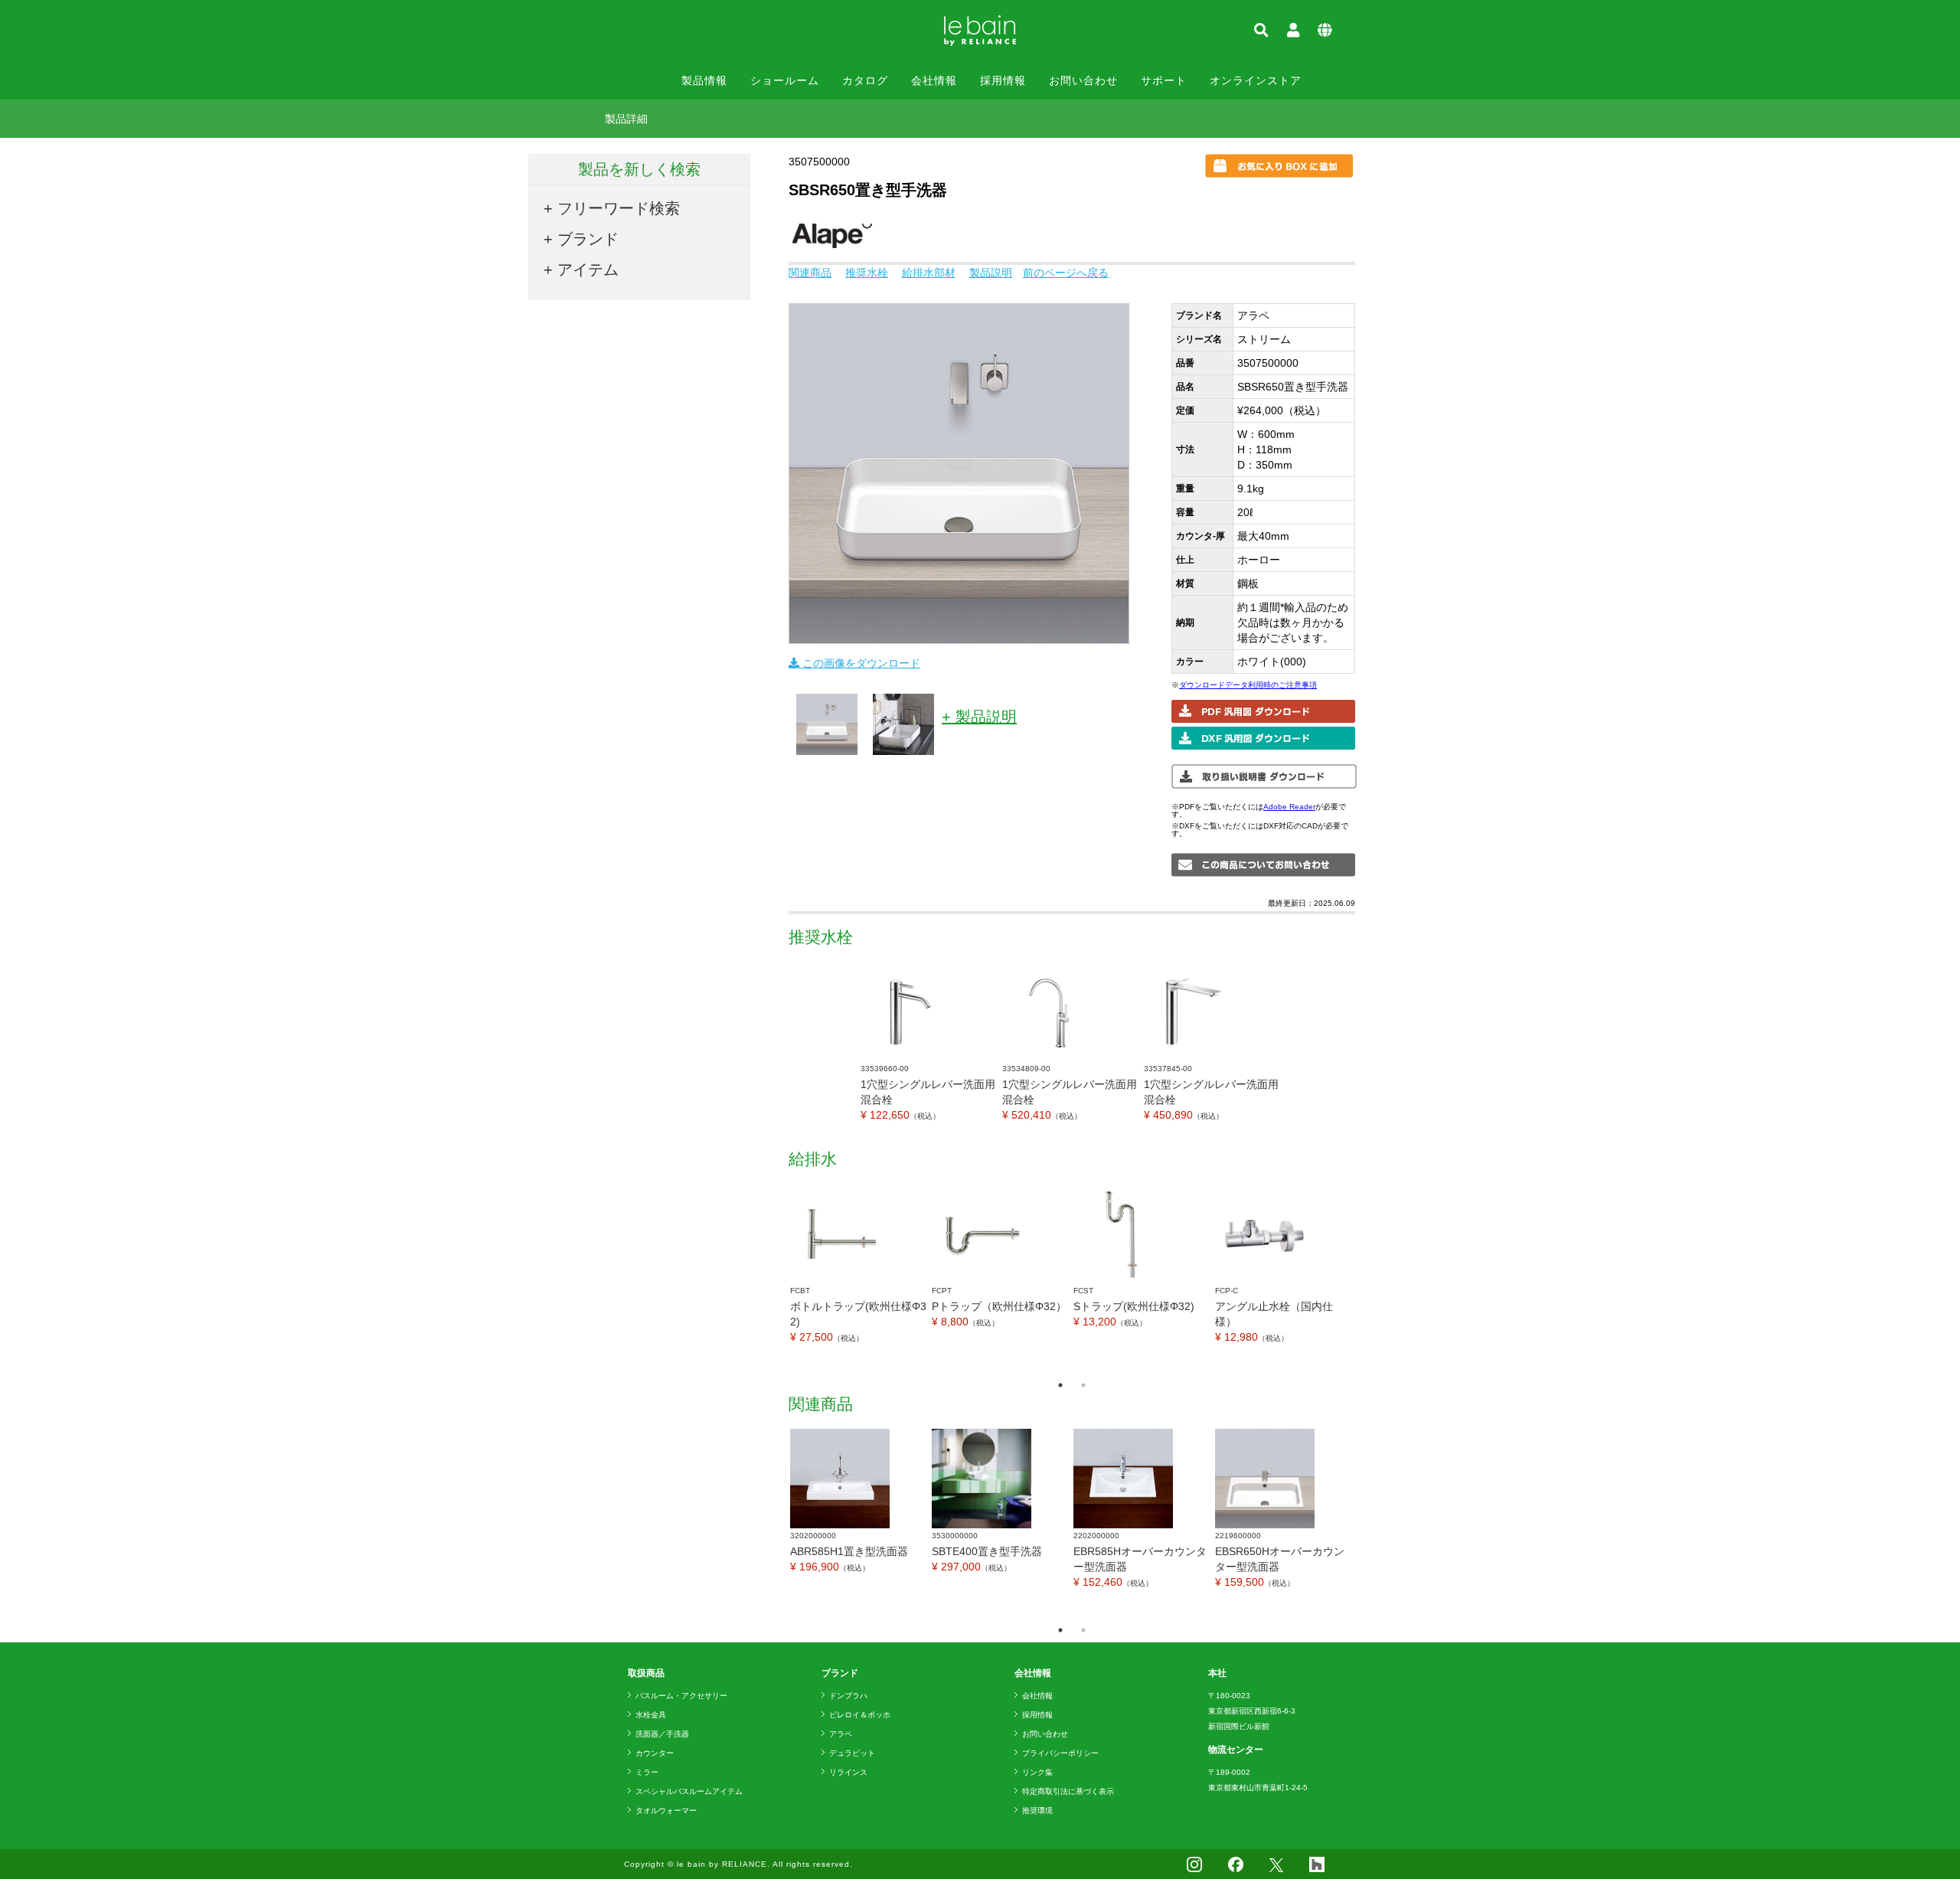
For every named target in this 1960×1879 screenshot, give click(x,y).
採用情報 (1003, 80)
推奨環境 (1037, 1810)
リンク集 (1037, 1772)
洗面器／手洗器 (662, 1734)
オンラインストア (1256, 80)
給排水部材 (929, 273)
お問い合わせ (1083, 80)
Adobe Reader (1289, 807)
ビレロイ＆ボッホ (860, 1715)
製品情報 (704, 80)
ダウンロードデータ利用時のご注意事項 (1248, 685)
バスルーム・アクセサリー (681, 1696)
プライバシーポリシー (1060, 1753)
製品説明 (991, 273)
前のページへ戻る (1066, 273)
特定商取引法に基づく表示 (1068, 1791)
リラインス (848, 1772)
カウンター (655, 1753)
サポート (1164, 80)
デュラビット (852, 1753)
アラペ (841, 1734)
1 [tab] (1060, 1385)
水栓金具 (651, 1715)
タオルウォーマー (666, 1810)
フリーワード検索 (619, 208)
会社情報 (934, 80)
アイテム (588, 270)
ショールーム (785, 80)
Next (1367, 1278)
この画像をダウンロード (860, 663)
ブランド (588, 239)
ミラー (647, 1772)
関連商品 (810, 273)
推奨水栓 (867, 273)
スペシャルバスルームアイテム (689, 1791)
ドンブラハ (848, 1696)
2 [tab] (1083, 1385)
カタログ (865, 80)
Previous (777, 1278)
